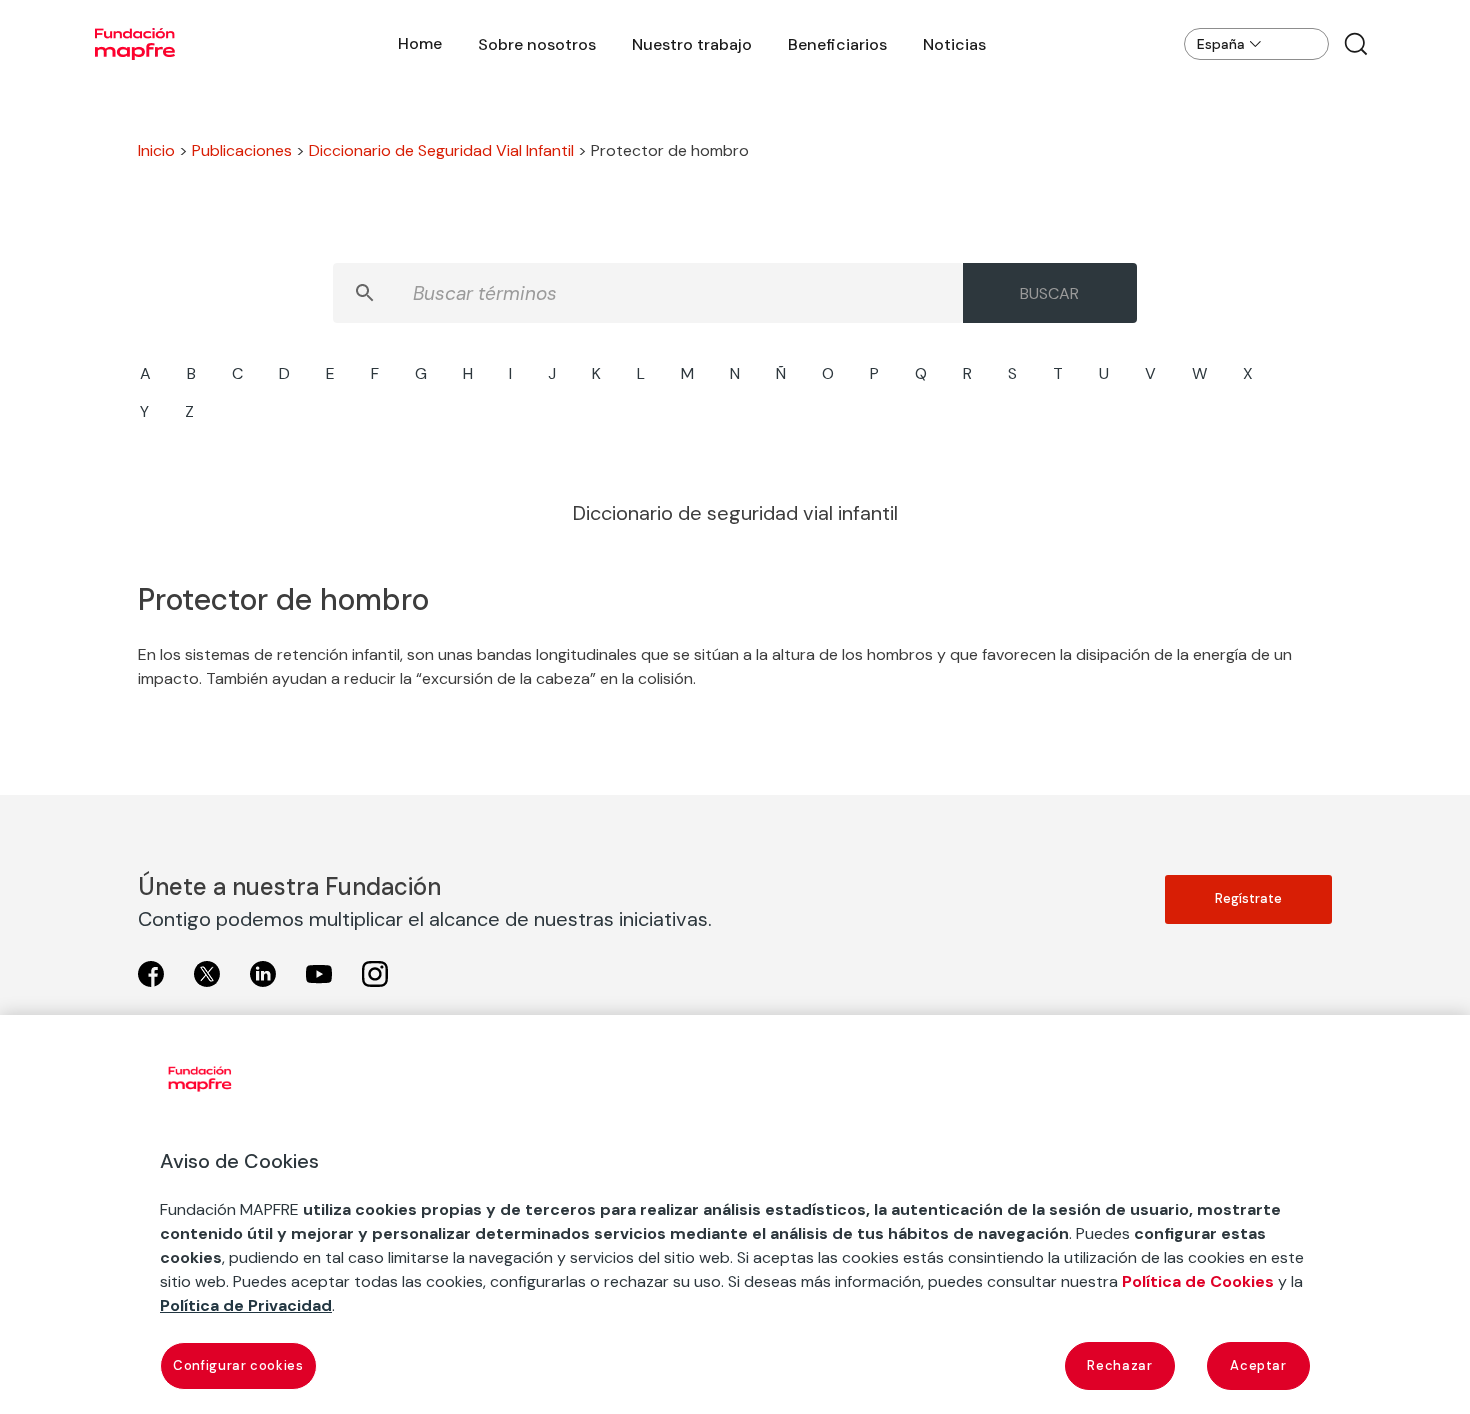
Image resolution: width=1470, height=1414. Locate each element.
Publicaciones (242, 150)
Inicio (156, 150)
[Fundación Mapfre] (135, 44)
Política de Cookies (1198, 1281)
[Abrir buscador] (1356, 44)
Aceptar (1258, 1365)
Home (420, 43)
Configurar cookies (238, 1365)
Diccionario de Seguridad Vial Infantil (441, 150)
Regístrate (1248, 898)
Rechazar (1119, 1365)
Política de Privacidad (246, 1305)
